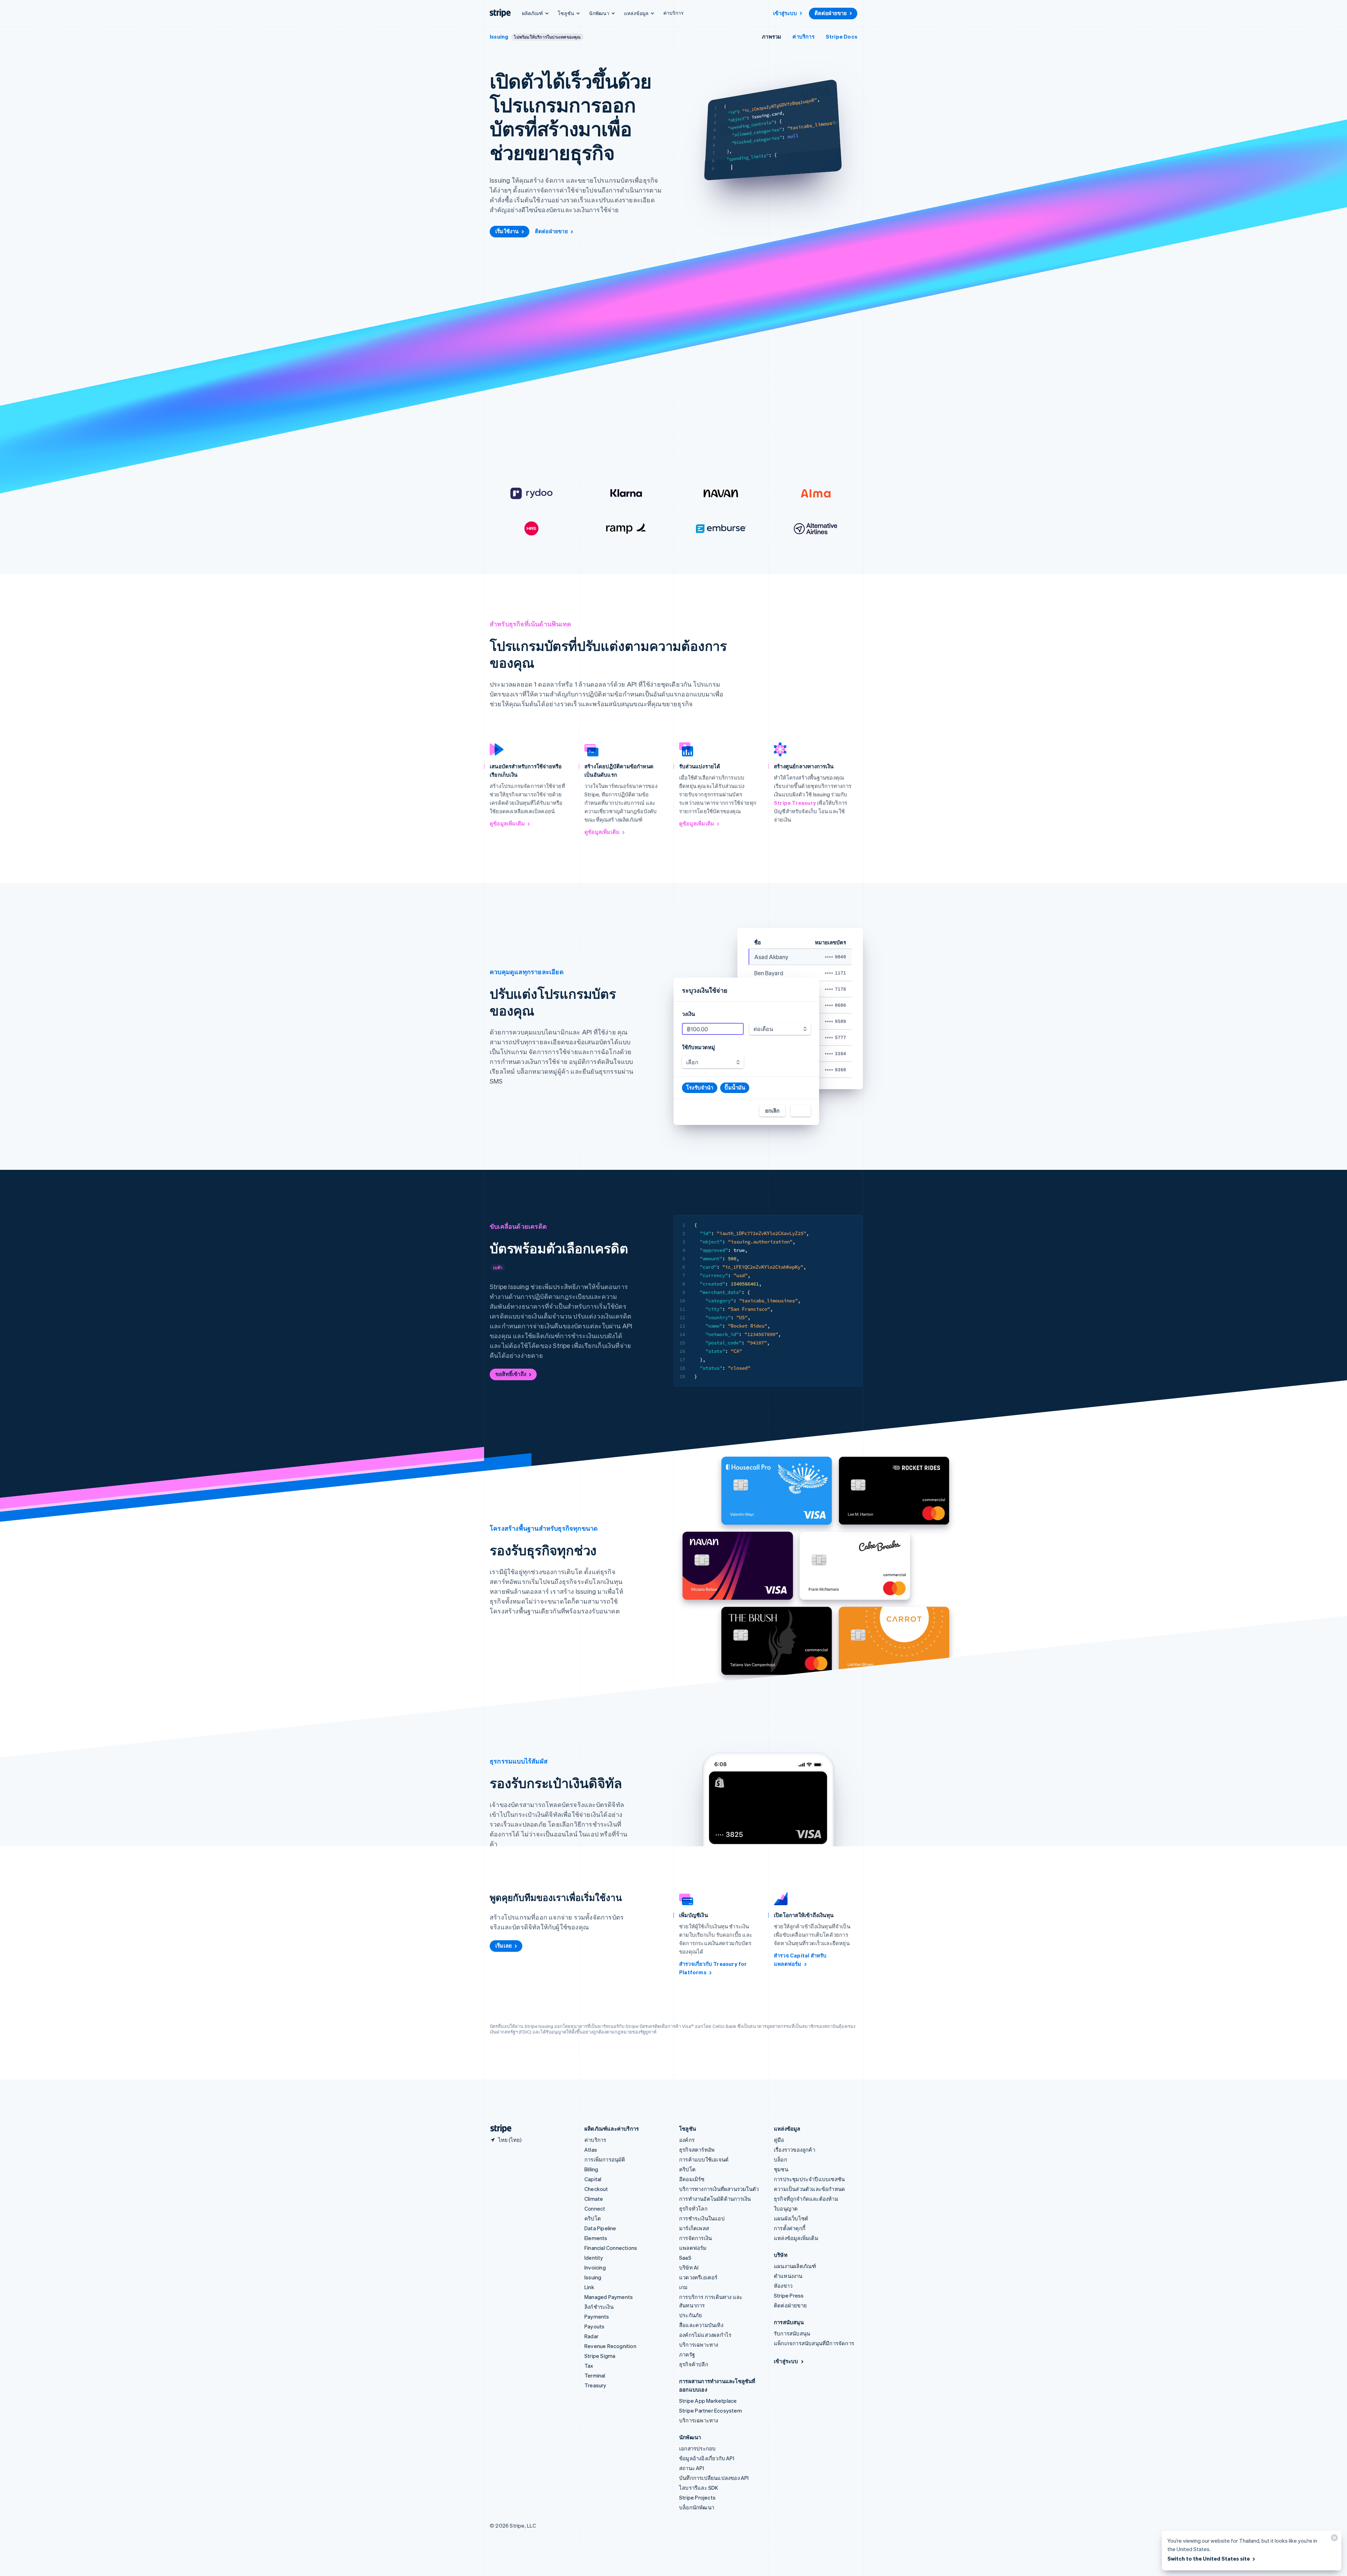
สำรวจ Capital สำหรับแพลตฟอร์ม (800, 1960)
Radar (591, 2336)
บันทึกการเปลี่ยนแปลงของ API (714, 2478)
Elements (596, 2238)
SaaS (685, 2258)
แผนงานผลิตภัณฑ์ (795, 2266)
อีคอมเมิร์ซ (692, 2179)
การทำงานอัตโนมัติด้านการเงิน (715, 2199)
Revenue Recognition (610, 2346)
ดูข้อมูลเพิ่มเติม (507, 823)
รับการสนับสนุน (792, 2333)
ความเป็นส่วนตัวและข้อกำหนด (809, 2189)
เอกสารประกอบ (697, 2448)
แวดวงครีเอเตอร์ (698, 2277)
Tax (589, 2366)
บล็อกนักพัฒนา (697, 2507)
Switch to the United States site (1209, 2558)
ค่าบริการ (673, 13)
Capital (593, 2179)
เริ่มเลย (504, 1946)
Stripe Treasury (795, 803)
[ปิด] (1333, 2539)
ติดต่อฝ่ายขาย (831, 13)
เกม (683, 2287)
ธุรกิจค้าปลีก (694, 2364)
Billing (591, 2169)
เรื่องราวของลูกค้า (795, 2150)
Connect (595, 2209)
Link (589, 2287)
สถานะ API (692, 2468)
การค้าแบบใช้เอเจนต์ (704, 2159)
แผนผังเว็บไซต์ (791, 2218)
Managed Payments (609, 2297)
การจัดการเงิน (695, 2238)
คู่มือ (779, 2140)
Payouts (594, 2326)
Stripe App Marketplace (708, 2401)
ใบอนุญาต (786, 2209)
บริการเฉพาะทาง (699, 2345)
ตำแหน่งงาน (788, 2276)
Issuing (499, 36)
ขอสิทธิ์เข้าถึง (511, 1374)
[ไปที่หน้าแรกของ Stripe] (498, 2129)
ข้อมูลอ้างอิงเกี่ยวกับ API (707, 2458)
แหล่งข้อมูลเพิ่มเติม (796, 2238)
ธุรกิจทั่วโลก (693, 2209)
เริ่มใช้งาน (507, 231)
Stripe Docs (842, 36)
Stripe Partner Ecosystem (711, 2410)
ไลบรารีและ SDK (699, 2488)
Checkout (596, 2189)
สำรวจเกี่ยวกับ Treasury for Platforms (713, 1968)
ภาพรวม (772, 36)
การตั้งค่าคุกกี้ (790, 2228)
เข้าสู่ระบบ (785, 13)
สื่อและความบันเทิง (701, 2325)
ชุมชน (781, 2169)
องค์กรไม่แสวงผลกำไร (705, 2335)
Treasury (595, 2385)
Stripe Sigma (600, 2356)
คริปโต (593, 2218)
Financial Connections (611, 2248)
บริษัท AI (689, 2267)
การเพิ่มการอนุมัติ (605, 2159)
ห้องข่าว (783, 2286)
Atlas (591, 2150)
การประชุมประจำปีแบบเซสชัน (809, 2179)
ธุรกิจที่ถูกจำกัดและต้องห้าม (806, 2199)
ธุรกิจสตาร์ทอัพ (697, 2150)
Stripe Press (789, 2295)
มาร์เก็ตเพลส (694, 2228)
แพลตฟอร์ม (693, 2248)
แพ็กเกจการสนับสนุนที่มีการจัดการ (814, 2343)
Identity (594, 2258)
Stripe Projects (697, 2497)
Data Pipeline (600, 2228)
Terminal (595, 2375)
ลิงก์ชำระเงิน (599, 2307)
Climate (594, 2199)
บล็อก (780, 2159)
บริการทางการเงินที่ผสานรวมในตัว (719, 2189)
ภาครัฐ (687, 2354)
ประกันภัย (691, 2315)
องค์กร (687, 2140)
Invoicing (595, 2267)
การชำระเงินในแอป (702, 2218)
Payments (597, 2317)
